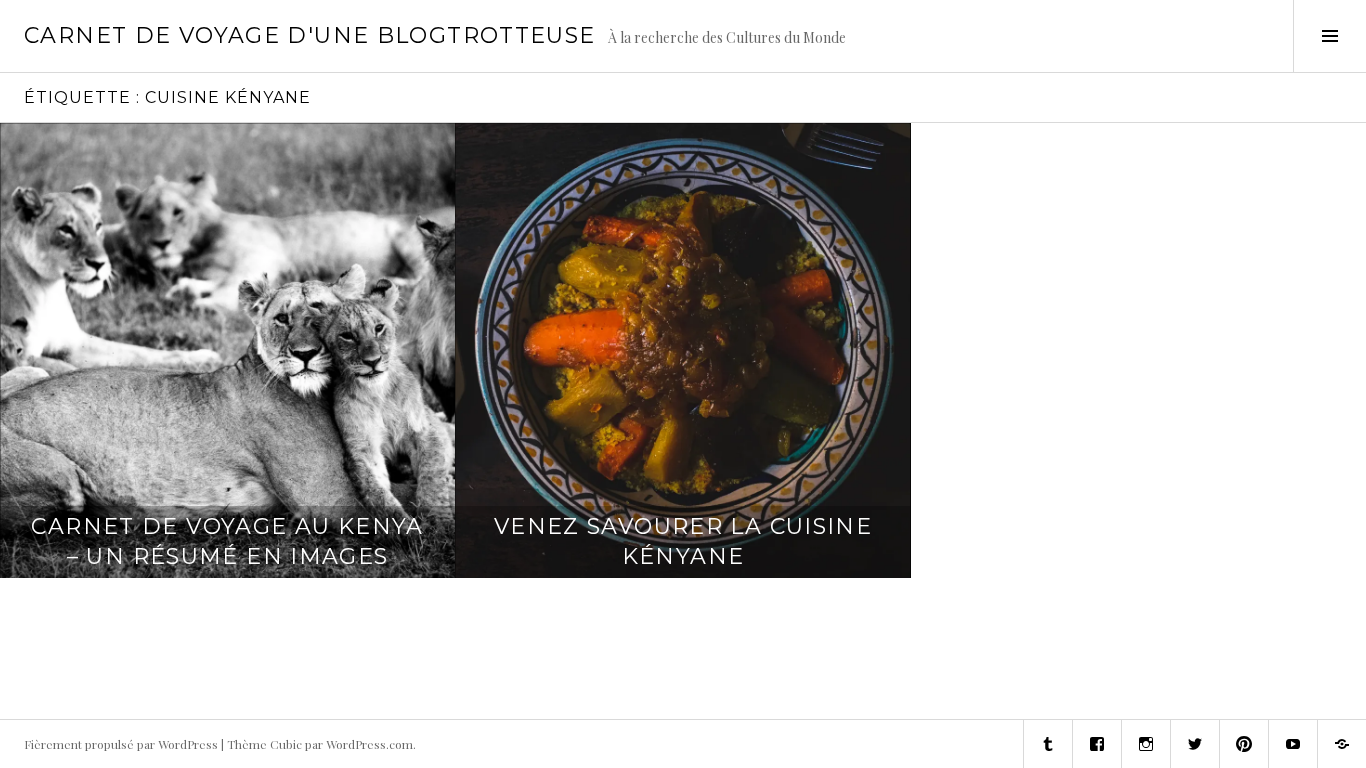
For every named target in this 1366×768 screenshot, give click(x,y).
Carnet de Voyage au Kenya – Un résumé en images (227, 541)
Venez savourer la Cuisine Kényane (683, 541)
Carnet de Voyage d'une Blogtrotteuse (310, 35)
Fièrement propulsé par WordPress (121, 744)
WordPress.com (369, 744)
